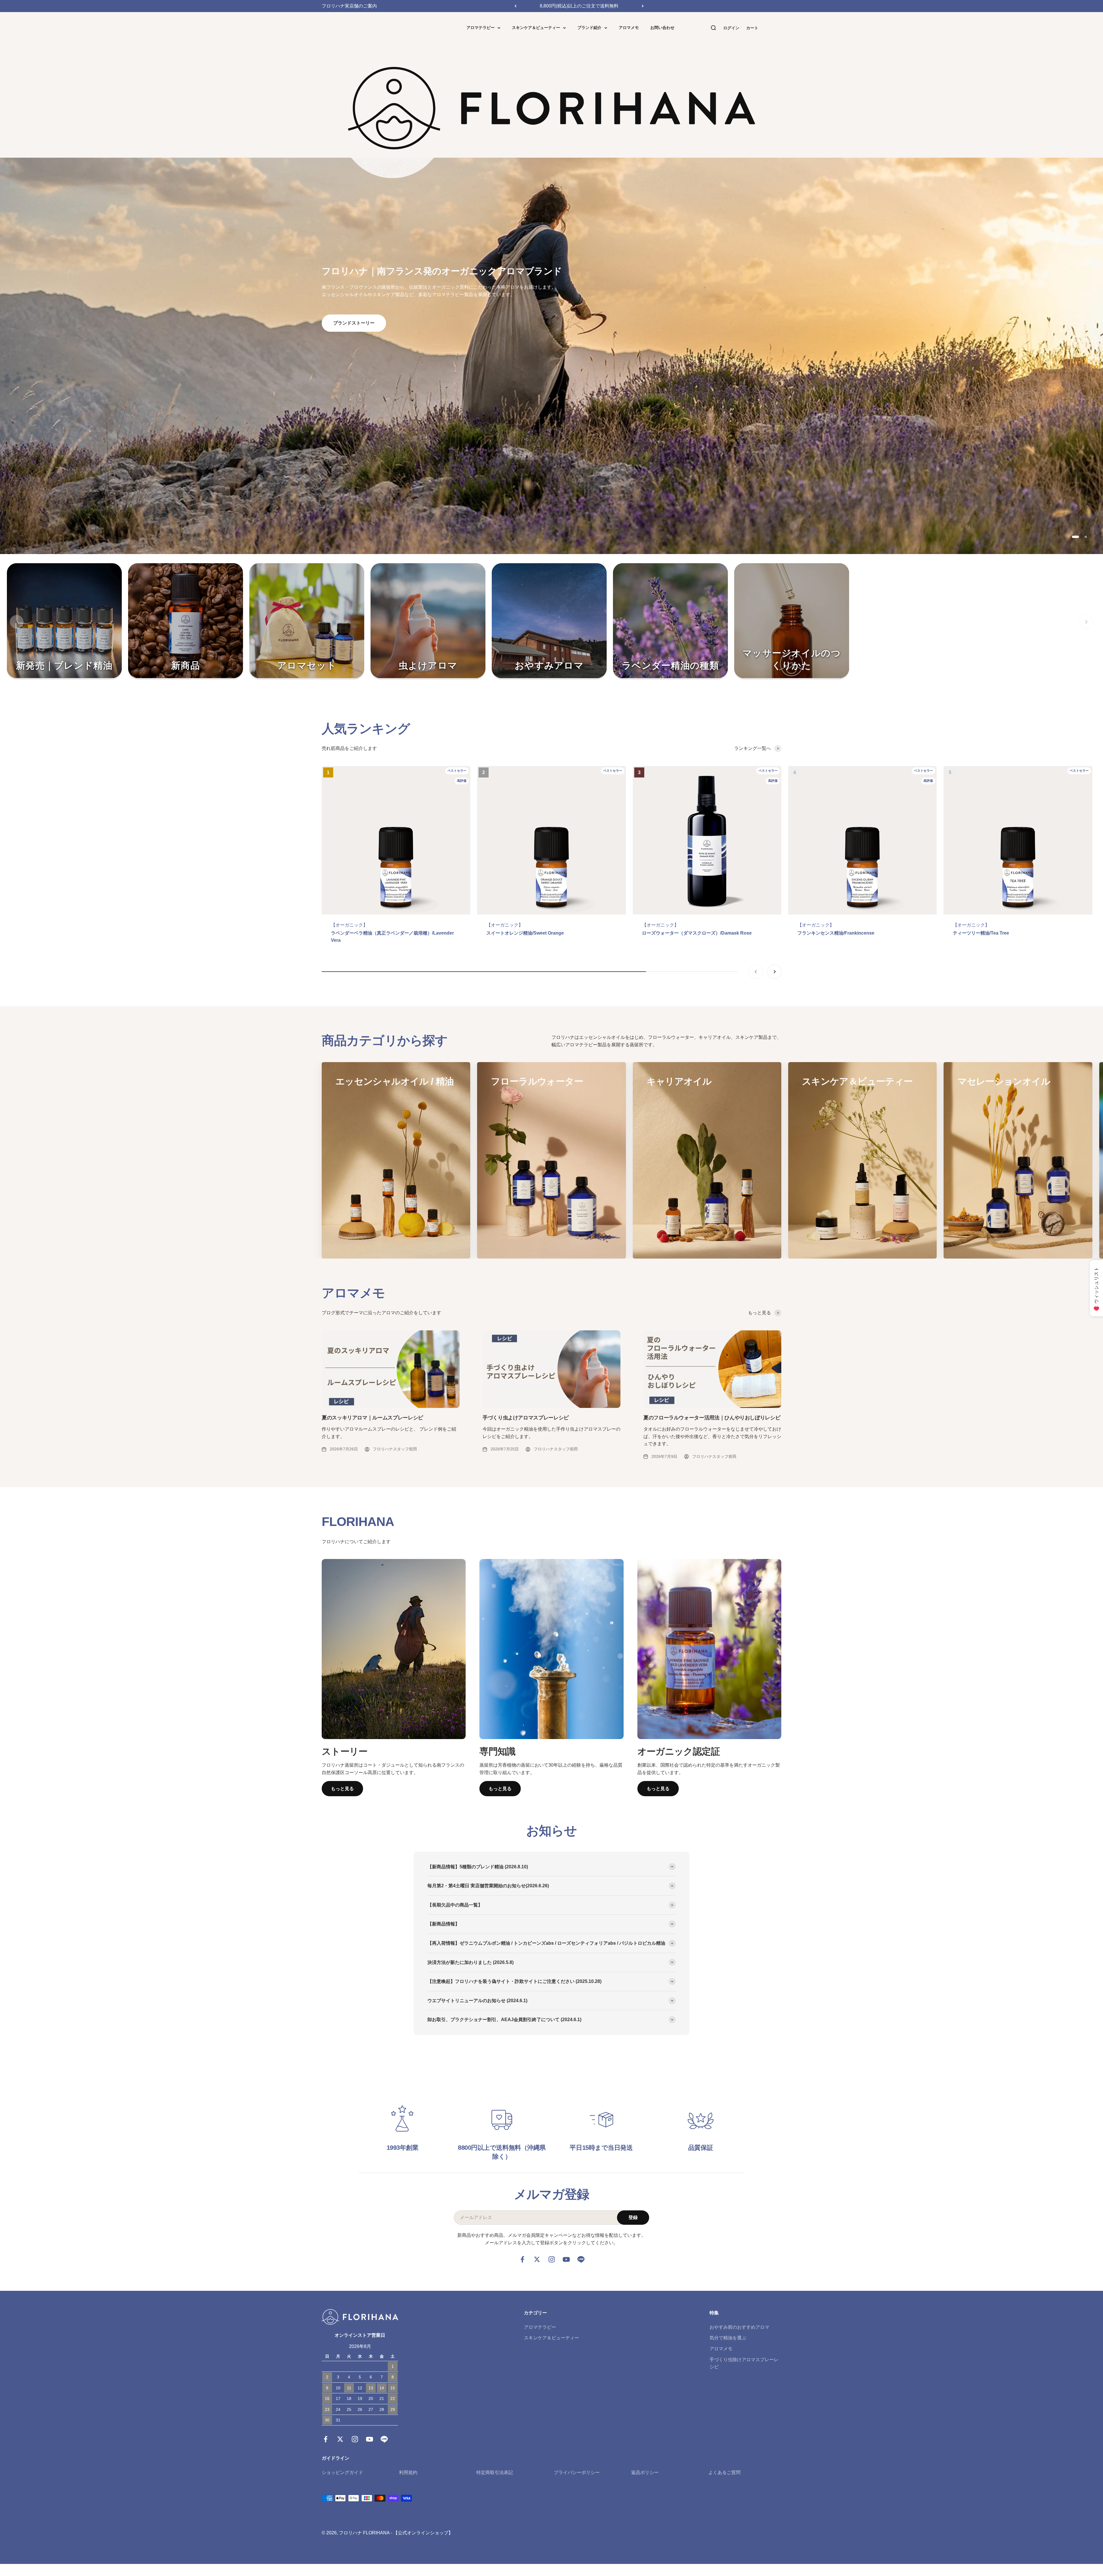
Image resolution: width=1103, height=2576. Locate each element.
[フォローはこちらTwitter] (537, 2259)
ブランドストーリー (354, 323)
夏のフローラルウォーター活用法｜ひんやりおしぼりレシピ (712, 1418)
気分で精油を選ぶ (728, 2338)
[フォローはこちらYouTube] (566, 2259)
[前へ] (515, 6)
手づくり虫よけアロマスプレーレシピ (526, 1418)
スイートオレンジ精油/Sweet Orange (525, 933)
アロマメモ (629, 28)
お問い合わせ (662, 28)
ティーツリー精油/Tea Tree (981, 933)
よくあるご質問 (724, 2472)
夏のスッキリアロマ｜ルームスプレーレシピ (372, 1418)
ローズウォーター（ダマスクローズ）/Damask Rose (697, 933)
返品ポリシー (645, 2472)
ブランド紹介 (589, 28)
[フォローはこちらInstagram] (552, 2259)
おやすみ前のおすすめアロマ (739, 2327)
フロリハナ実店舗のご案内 (349, 6)
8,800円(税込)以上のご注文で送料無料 (579, 6)
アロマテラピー (481, 28)
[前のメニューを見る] (17, 622)
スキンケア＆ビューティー (536, 28)
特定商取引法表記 (495, 2472)
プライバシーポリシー (577, 2472)
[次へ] (643, 6)
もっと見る (342, 1789)
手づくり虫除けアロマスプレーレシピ (744, 2363)
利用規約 (408, 2472)
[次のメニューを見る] (1086, 622)
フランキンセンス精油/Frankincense (836, 933)
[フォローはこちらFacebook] (522, 2259)
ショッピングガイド (342, 2472)
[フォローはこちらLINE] (581, 2259)
